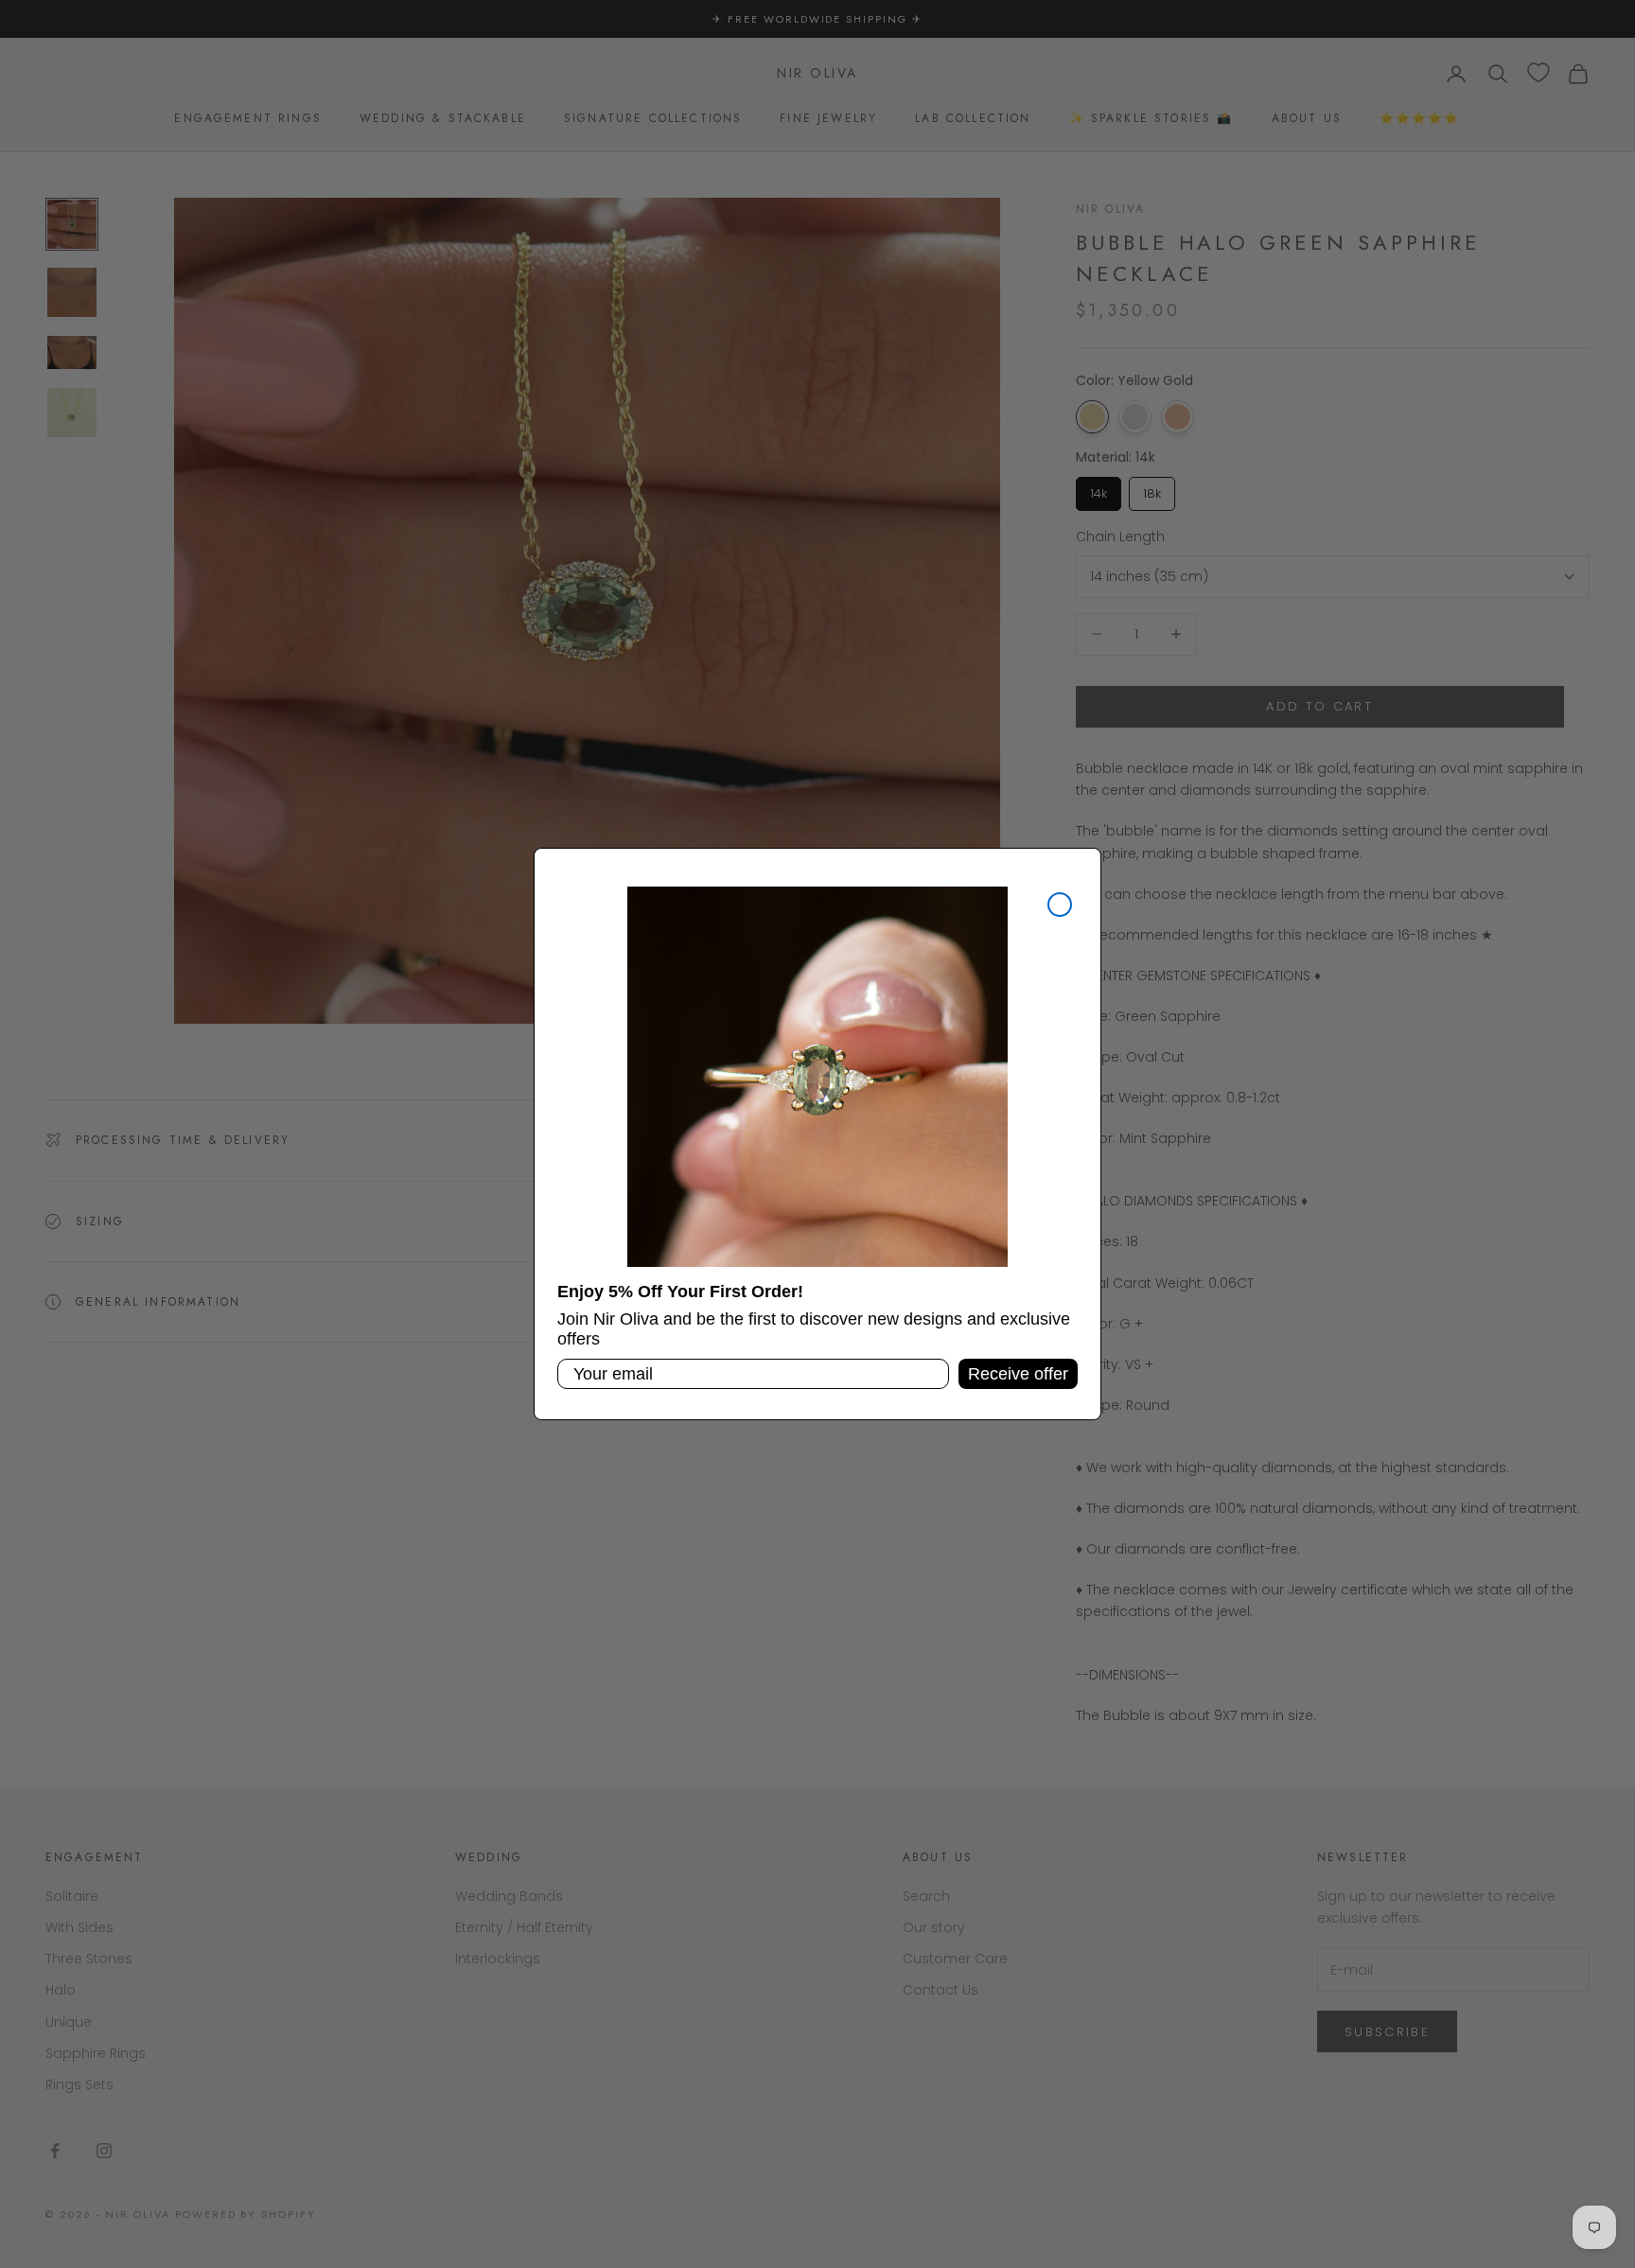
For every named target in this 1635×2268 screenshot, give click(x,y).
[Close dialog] (1060, 905)
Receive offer (1018, 1374)
